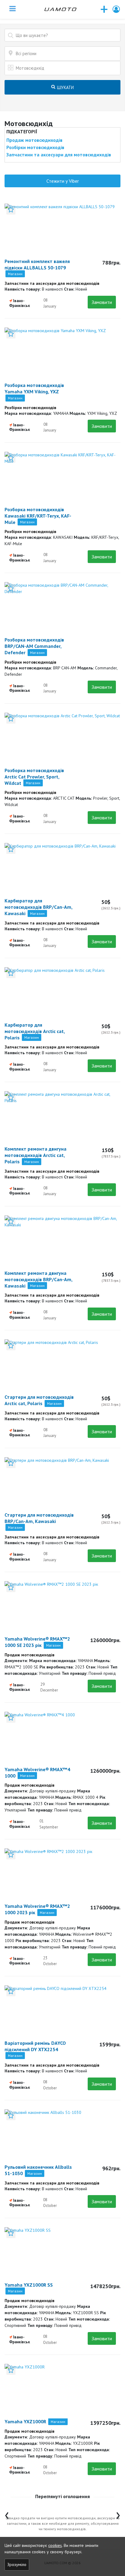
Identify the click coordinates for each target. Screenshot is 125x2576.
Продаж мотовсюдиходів (34, 140)
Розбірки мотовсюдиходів (35, 147)
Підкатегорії (22, 132)
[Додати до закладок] (11, 210)
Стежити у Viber (63, 181)
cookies (55, 2545)
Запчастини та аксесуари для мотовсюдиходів (59, 155)
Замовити (102, 302)
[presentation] (7, 2514)
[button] (117, 9)
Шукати (65, 87)
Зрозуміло (17, 2564)
